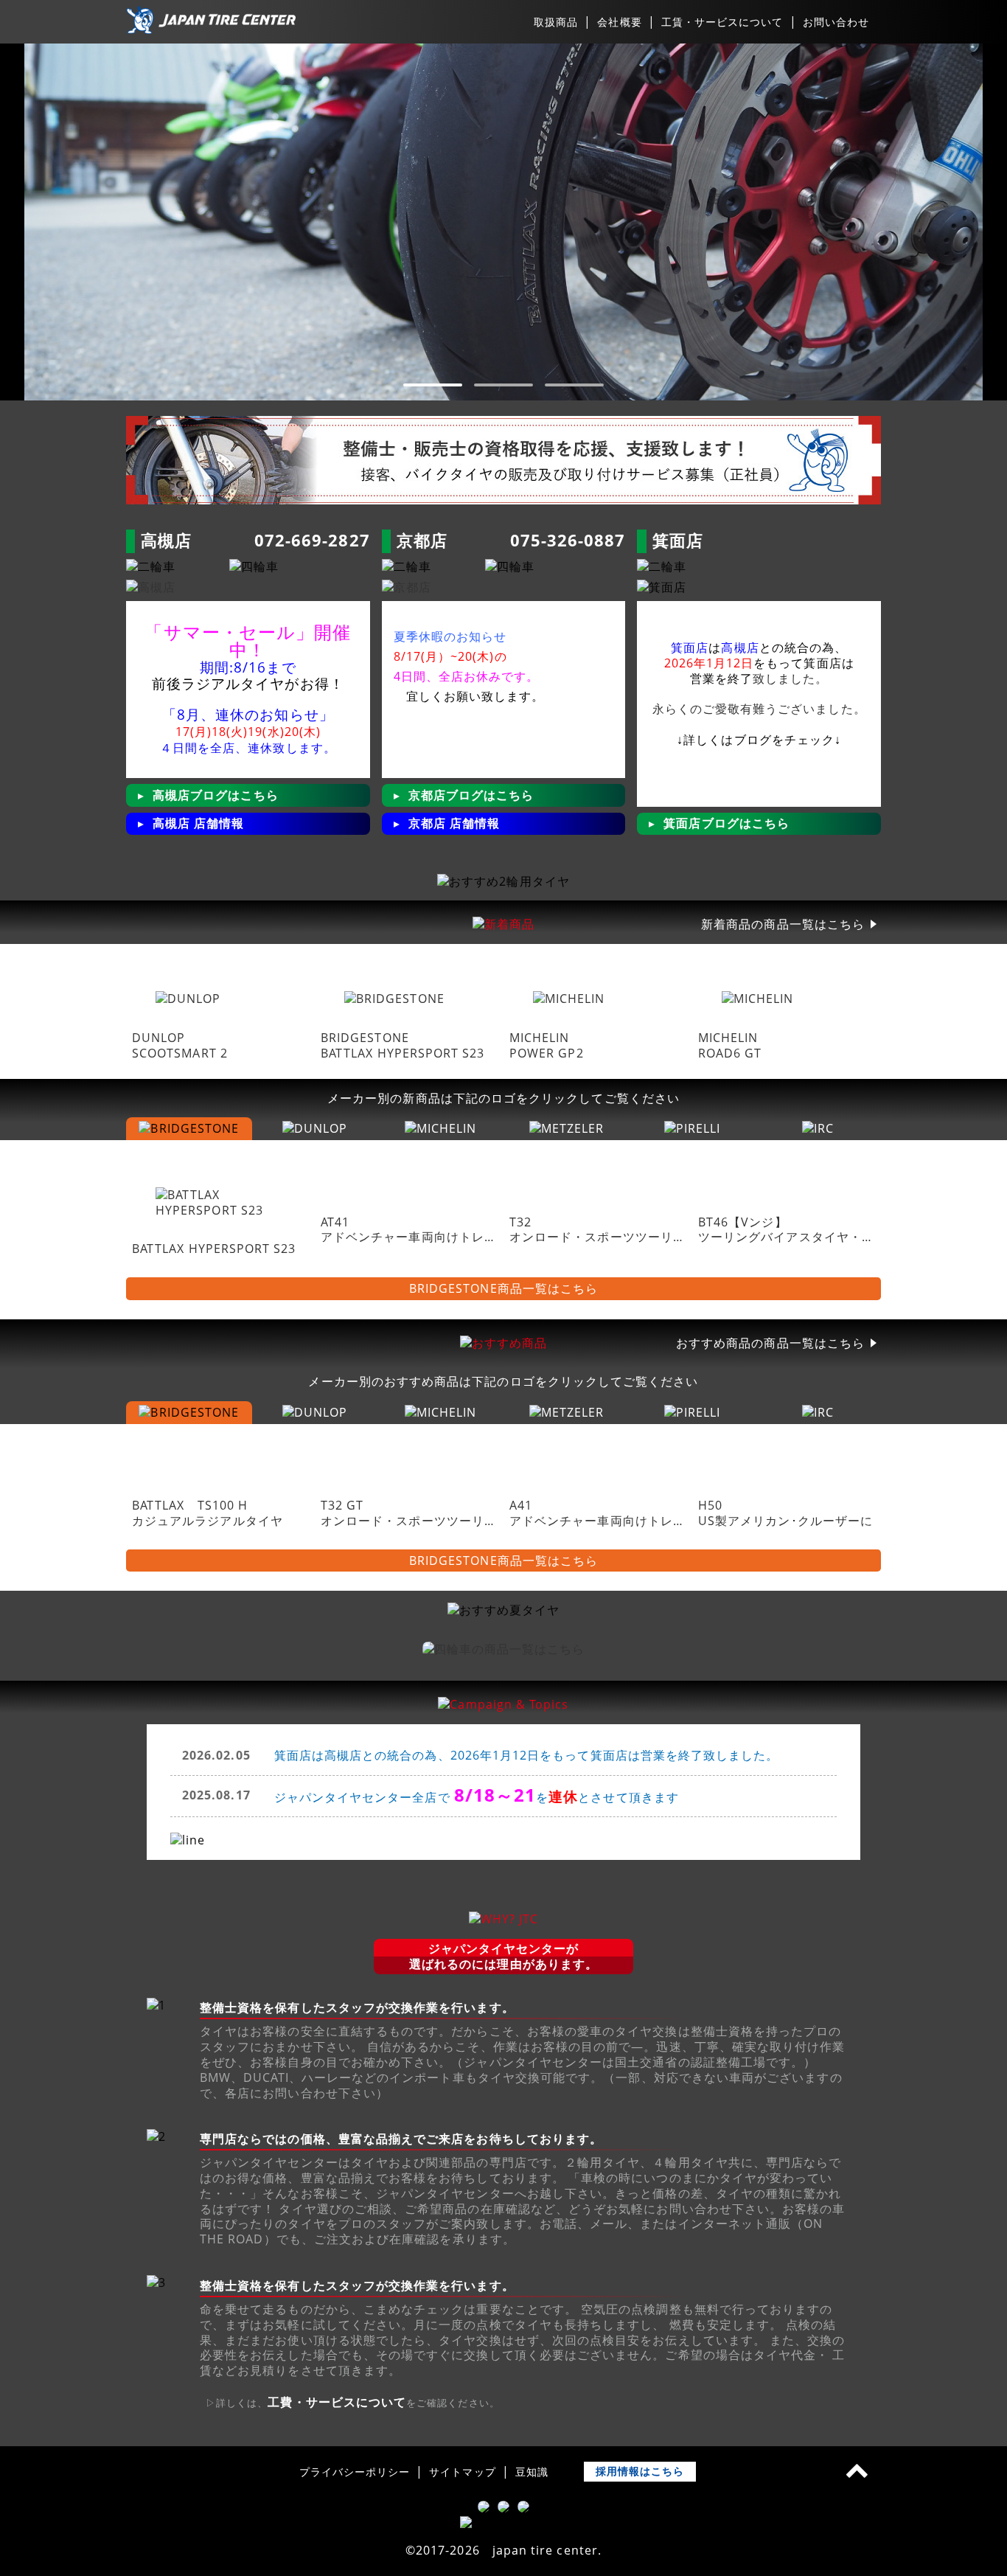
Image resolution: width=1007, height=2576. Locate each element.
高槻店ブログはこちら (216, 795)
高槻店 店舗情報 (199, 823)
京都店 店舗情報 (454, 823)
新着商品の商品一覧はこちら (783, 924)
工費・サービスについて (337, 2402)
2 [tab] (503, 385)
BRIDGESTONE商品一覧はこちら (503, 1289)
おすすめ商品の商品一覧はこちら (770, 1343)
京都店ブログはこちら (471, 795)
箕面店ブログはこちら (726, 823)
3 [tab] (574, 385)
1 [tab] (433, 385)
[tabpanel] (503, 222)
